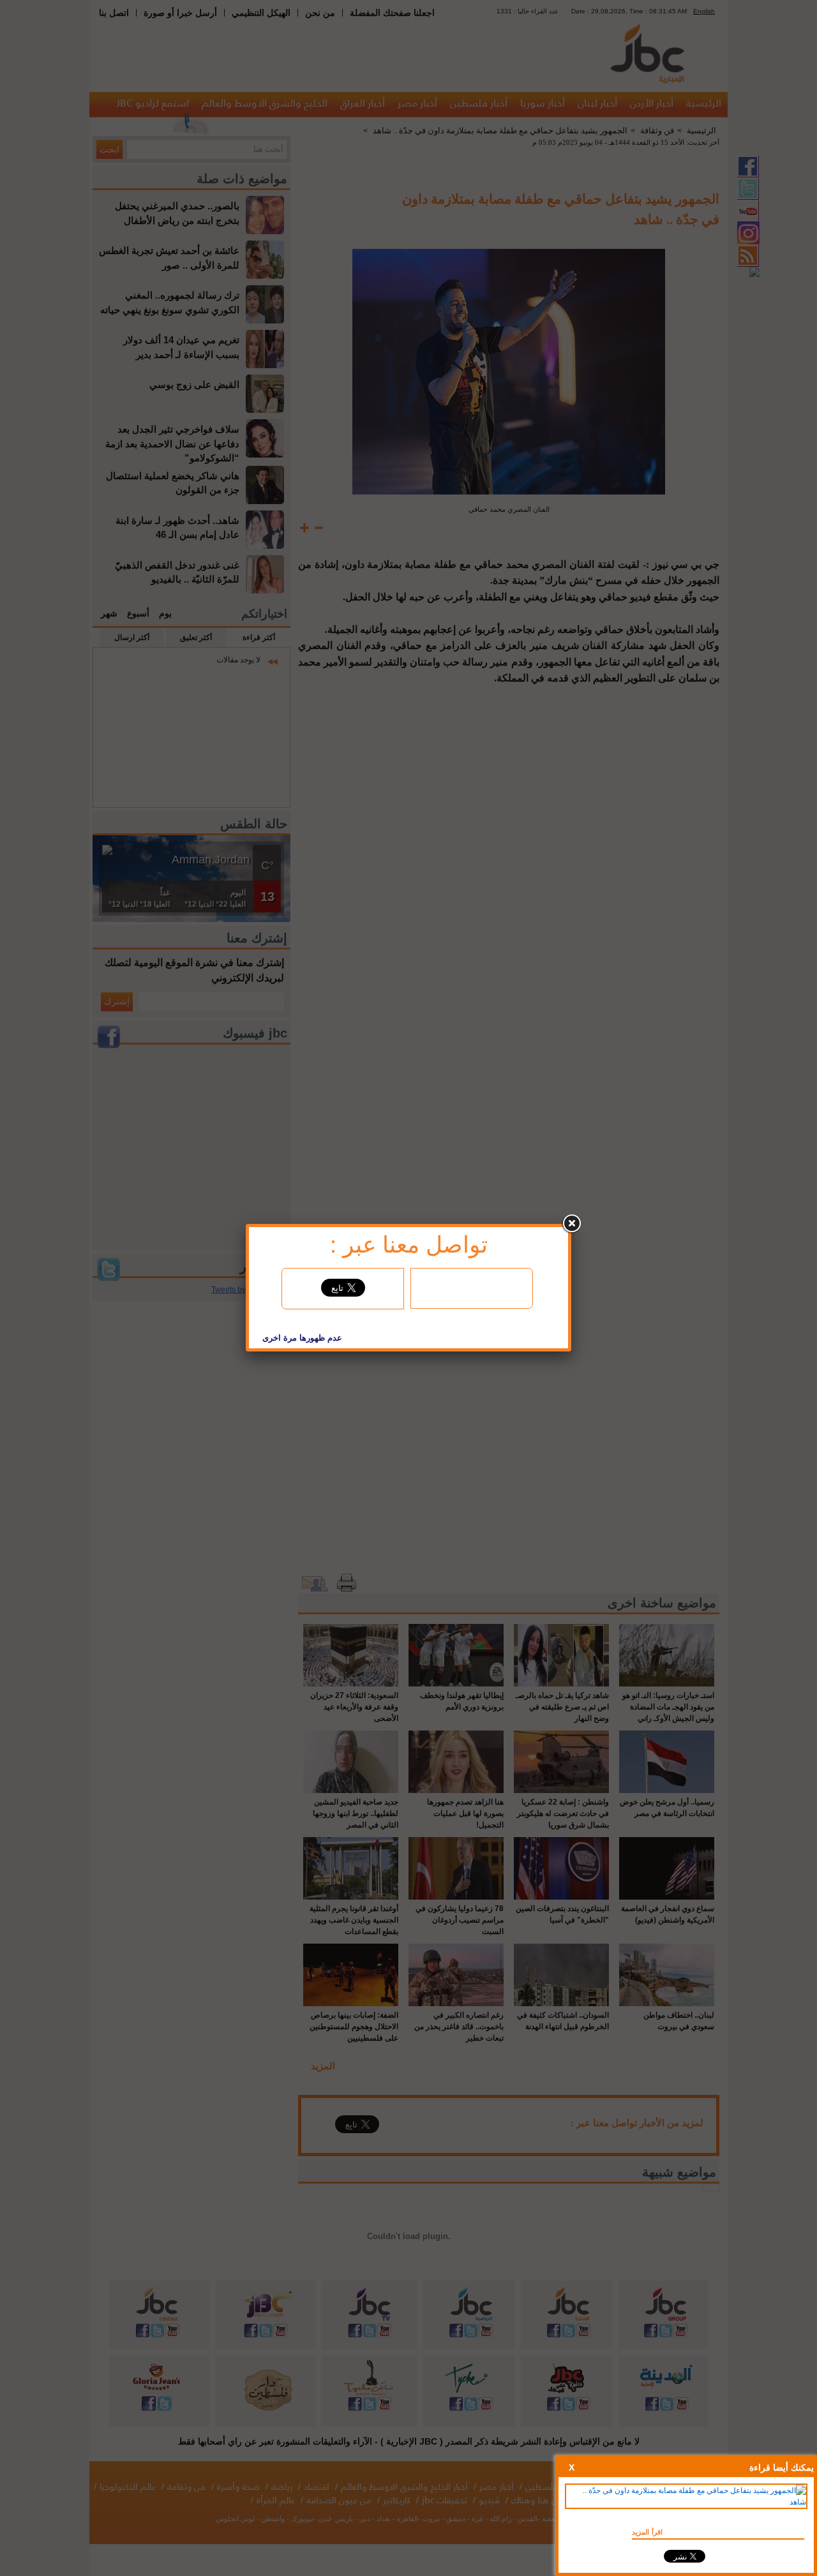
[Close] (571, 1224)
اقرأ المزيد (647, 2532)
